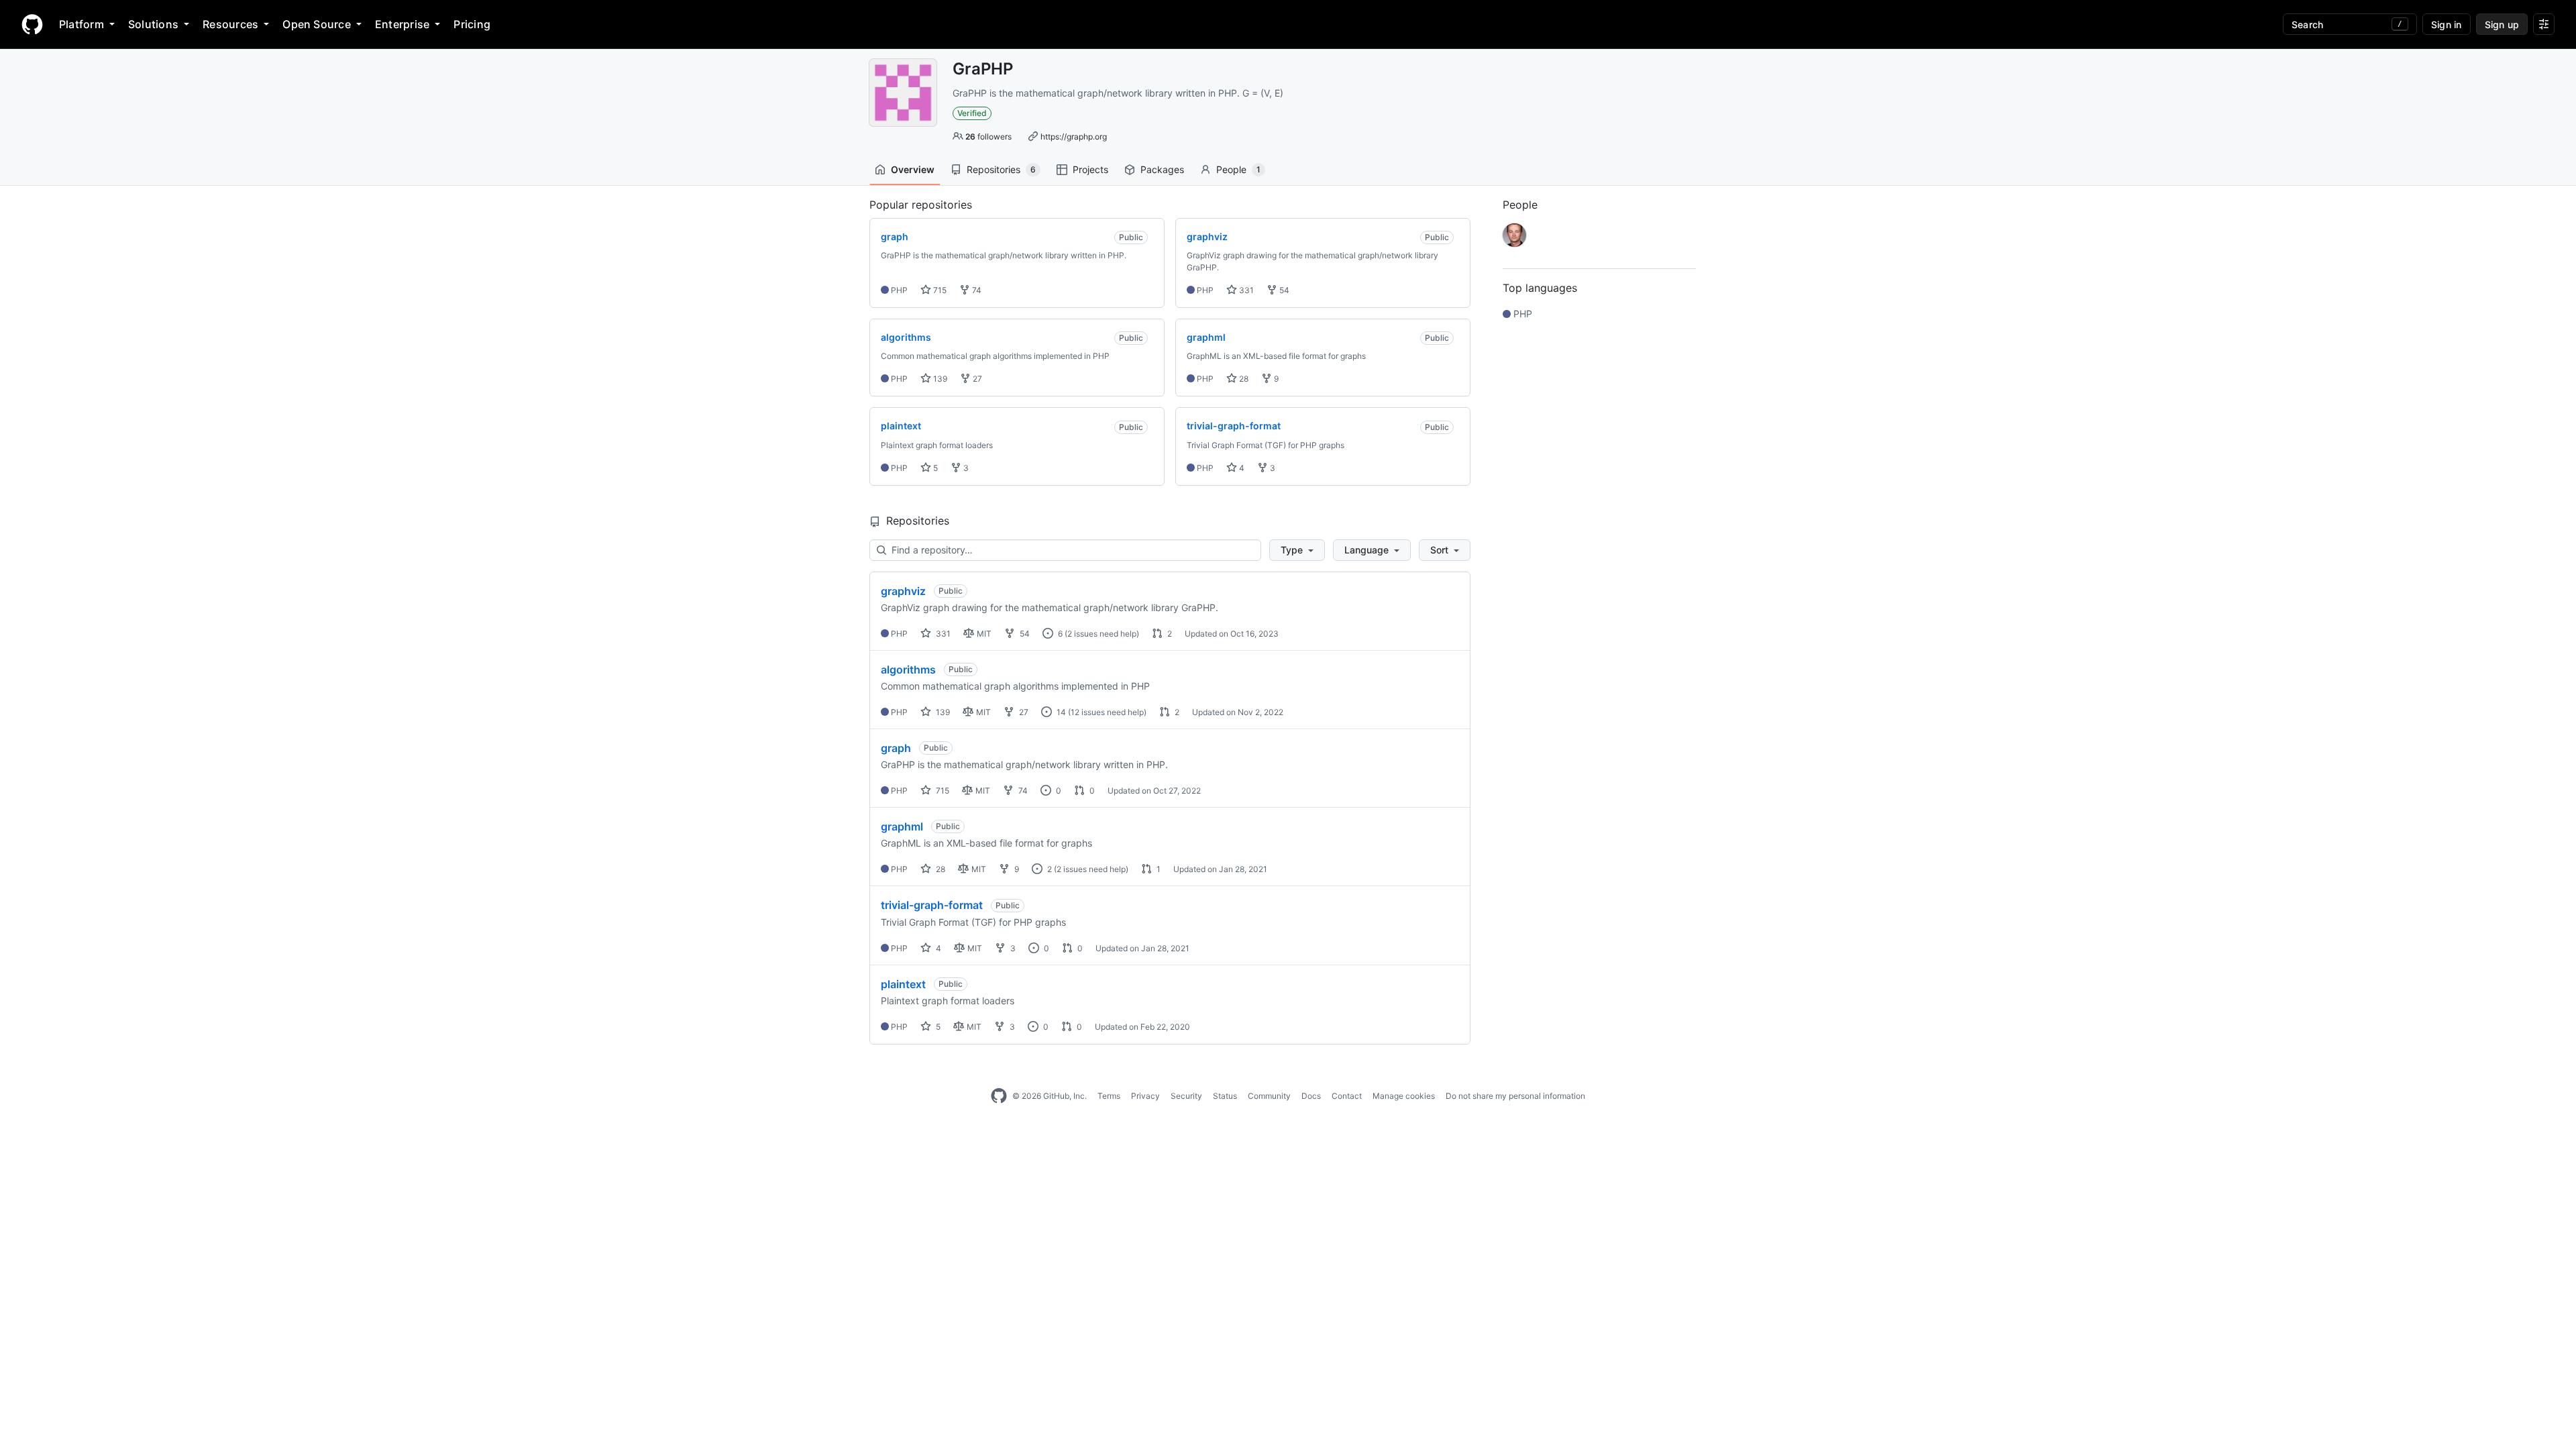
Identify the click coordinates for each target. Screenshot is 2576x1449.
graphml (902, 826)
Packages (1162, 169)
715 (939, 290)
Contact (1347, 1096)
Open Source (317, 24)
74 (976, 290)
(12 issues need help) (1107, 712)
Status (1225, 1096)
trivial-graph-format (932, 905)
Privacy (1145, 1096)
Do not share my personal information (1515, 1096)
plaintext (903, 984)
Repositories (1001, 169)
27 (976, 379)
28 (1243, 379)
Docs (1311, 1096)
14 (1060, 712)
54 (1283, 290)
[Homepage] (32, 24)
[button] (1297, 550)
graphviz (903, 591)
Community (1269, 1096)
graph (896, 748)
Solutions (153, 24)
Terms (1109, 1096)
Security (1186, 1096)
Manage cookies (1404, 1096)
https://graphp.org (1074, 137)
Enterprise (402, 24)
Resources (230, 24)
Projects (1090, 169)
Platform (82, 24)
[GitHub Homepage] (999, 1096)
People (1238, 169)
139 (939, 379)
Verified (972, 113)
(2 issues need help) (1102, 634)
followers (988, 137)
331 (1245, 290)
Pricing (472, 24)
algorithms (908, 669)
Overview (913, 169)
